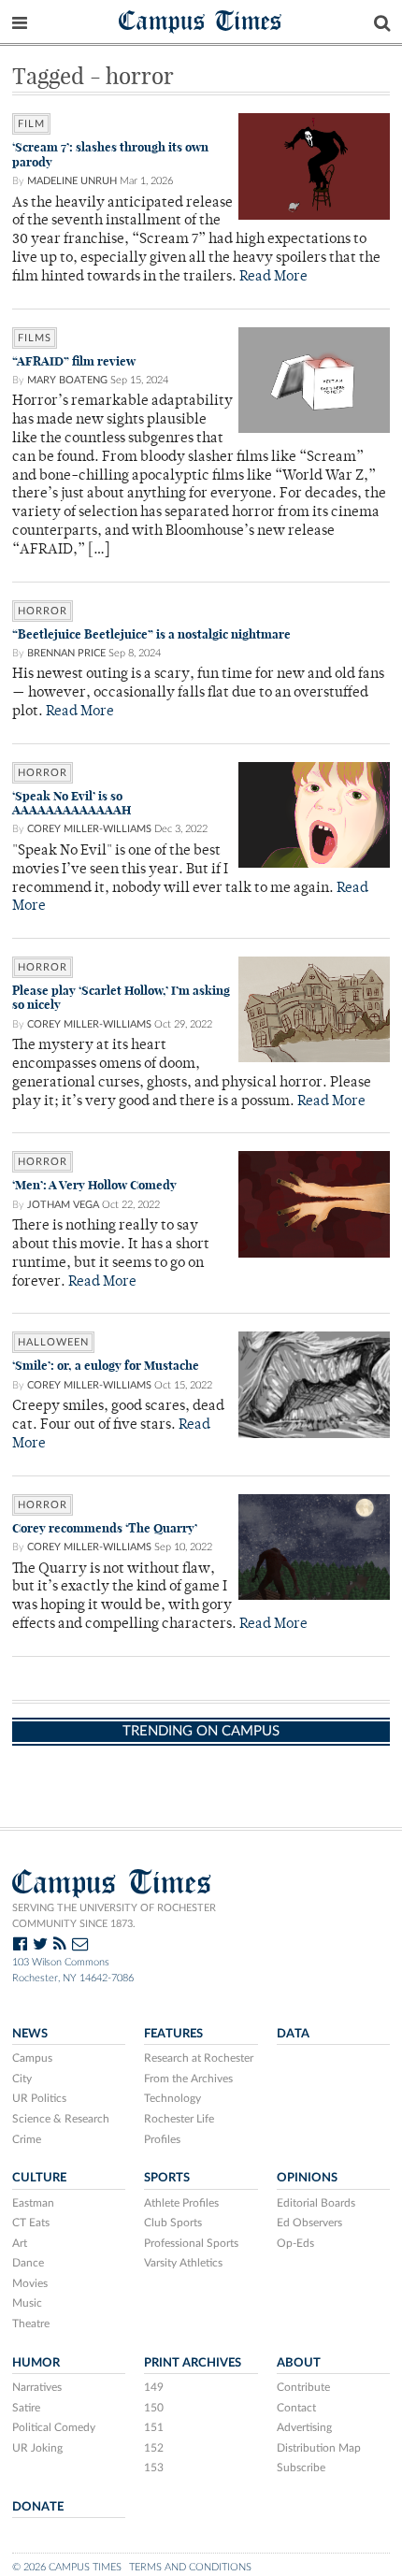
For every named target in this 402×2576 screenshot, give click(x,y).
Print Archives (193, 2363)
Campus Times (201, 20)
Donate (38, 2507)
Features (173, 2034)
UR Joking (37, 2448)
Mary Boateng (67, 380)
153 (154, 2468)
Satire (26, 2408)
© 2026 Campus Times (67, 2567)
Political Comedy (54, 2427)
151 (154, 2427)
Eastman (33, 2203)
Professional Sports (191, 2243)
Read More (273, 277)
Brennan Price (66, 653)
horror (43, 611)
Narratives (37, 2387)
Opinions (307, 2178)
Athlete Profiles (181, 2203)
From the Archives (188, 2079)
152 (154, 2448)
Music (27, 2303)
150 (154, 2408)
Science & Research (61, 2119)
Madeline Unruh (72, 181)
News (30, 2034)
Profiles (162, 2139)
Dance (28, 2263)
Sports (167, 2178)
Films (35, 338)
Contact (296, 2408)
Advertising (304, 2427)
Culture (39, 2178)
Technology (172, 2098)
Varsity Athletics (183, 2263)
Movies (30, 2283)
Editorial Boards (316, 2203)
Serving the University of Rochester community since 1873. (114, 1916)
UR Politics (39, 2098)
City (22, 2079)
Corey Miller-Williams (89, 829)
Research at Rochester (199, 2058)
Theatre (31, 2324)
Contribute (303, 2387)
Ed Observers (309, 2223)
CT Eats (31, 2223)
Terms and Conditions (190, 2567)
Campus (32, 2058)
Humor (36, 2363)
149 (154, 2387)
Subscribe (301, 2468)
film (31, 124)
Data (293, 2034)
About (299, 2363)
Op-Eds (295, 2243)
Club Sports (173, 2223)
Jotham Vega (63, 1205)
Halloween (53, 1342)
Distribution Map (319, 2448)
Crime (27, 2139)
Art (20, 2243)
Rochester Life (179, 2119)
